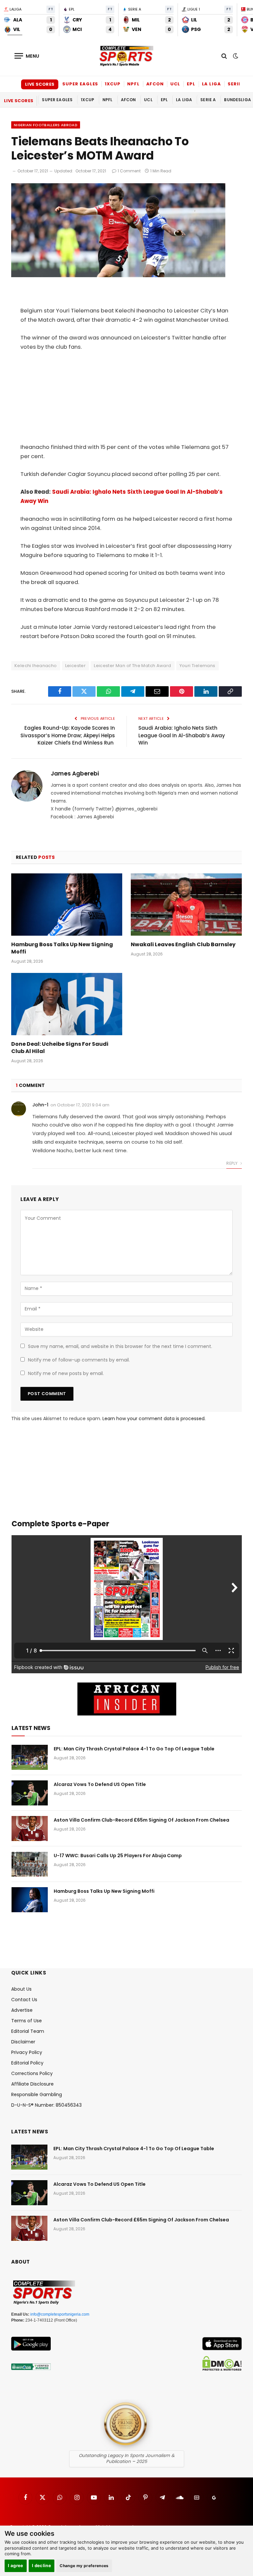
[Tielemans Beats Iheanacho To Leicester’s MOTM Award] (118, 276)
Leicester (76, 666)
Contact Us (24, 2000)
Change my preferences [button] (84, 2566)
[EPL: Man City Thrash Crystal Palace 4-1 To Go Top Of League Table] (30, 1757)
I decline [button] (42, 2565)
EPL (191, 84)
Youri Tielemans (197, 666)
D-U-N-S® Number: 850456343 (46, 2105)
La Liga (211, 84)
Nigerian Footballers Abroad (46, 125)
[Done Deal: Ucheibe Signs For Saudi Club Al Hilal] (67, 1004)
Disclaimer (23, 2042)
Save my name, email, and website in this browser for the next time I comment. (120, 1346)
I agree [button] (16, 2565)
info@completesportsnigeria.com (60, 2314)
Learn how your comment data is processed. (154, 1419)
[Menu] (27, 56)
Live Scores (40, 84)
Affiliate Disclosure (32, 2084)
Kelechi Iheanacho (36, 666)
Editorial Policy (27, 2063)
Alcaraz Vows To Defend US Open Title (100, 1784)
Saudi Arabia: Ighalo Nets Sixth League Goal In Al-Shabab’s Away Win (182, 735)
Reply (232, 1163)
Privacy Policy (27, 2052)
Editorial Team (28, 2031)
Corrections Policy (32, 2073)
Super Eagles (80, 84)
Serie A (237, 84)
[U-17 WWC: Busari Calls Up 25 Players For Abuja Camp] (30, 1864)
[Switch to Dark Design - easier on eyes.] (235, 56)
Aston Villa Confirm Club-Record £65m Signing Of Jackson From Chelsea (141, 1820)
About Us (21, 1989)
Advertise (22, 2010)
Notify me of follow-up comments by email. (79, 1360)
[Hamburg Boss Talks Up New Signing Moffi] (67, 905)
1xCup (113, 84)
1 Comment (129, 171)
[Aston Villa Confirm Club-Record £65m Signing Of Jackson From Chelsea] (30, 1829)
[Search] (224, 56)
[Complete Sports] (126, 56)
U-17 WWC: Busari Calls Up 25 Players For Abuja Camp (118, 1856)
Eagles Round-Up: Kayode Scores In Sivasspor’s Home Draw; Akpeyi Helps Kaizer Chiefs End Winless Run (68, 735)
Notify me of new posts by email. (66, 1373)
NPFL (133, 84)
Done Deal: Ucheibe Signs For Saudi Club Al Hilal (60, 1048)
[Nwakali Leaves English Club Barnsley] (186, 905)
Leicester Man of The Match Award (132, 666)
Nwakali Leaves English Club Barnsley (183, 945)
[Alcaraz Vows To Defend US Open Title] (30, 1793)
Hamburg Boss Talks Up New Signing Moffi (62, 948)
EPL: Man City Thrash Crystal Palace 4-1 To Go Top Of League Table (134, 1749)
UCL (175, 84)
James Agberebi (75, 774)
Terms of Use (27, 2021)
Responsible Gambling (37, 2094)
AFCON (155, 84)
